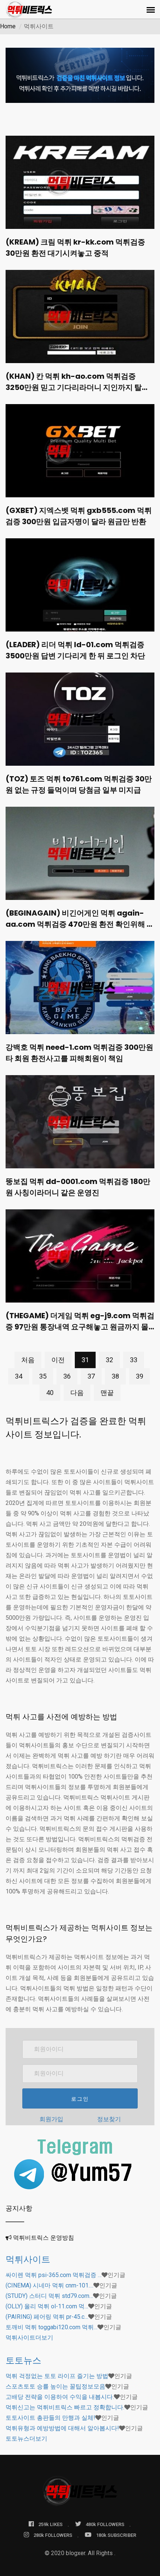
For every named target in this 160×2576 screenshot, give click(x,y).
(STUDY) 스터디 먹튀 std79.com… (49, 2296)
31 (85, 1360)
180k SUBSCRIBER (116, 2535)
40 (50, 1393)
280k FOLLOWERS (53, 2535)
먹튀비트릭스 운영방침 (44, 2238)
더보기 (29, 2338)
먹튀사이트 (28, 2259)
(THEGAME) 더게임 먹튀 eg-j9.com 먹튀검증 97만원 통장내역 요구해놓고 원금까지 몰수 (80, 1327)
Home (8, 26)
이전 (58, 1360)
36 (67, 1376)
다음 (77, 1393)
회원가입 (51, 2119)
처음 (28, 1360)
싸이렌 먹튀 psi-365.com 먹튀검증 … (54, 2275)
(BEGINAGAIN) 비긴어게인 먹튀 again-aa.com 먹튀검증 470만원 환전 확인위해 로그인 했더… (80, 924)
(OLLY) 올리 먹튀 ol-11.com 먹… (47, 2306)
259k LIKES (50, 2524)
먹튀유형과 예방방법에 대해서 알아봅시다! (62, 2428)
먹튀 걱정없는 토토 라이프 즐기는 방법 (57, 2376)
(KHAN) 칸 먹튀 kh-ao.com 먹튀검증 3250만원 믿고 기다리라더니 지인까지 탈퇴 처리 (77, 387)
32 (109, 1360)
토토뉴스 (23, 2360)
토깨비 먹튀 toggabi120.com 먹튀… (52, 2327)
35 (43, 1376)
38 (115, 1376)
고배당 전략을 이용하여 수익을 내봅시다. (60, 2397)
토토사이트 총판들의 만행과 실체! (50, 2418)
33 (134, 1360)
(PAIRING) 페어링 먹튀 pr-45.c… (47, 2317)
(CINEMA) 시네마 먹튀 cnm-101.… (49, 2285)
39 (140, 1376)
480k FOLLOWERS (105, 2524)
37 (91, 1376)
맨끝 (107, 1393)
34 (19, 1376)
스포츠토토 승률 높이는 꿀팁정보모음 (55, 2386)
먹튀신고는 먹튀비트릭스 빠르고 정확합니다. (65, 2407)
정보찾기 (109, 2119)
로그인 (80, 2099)
